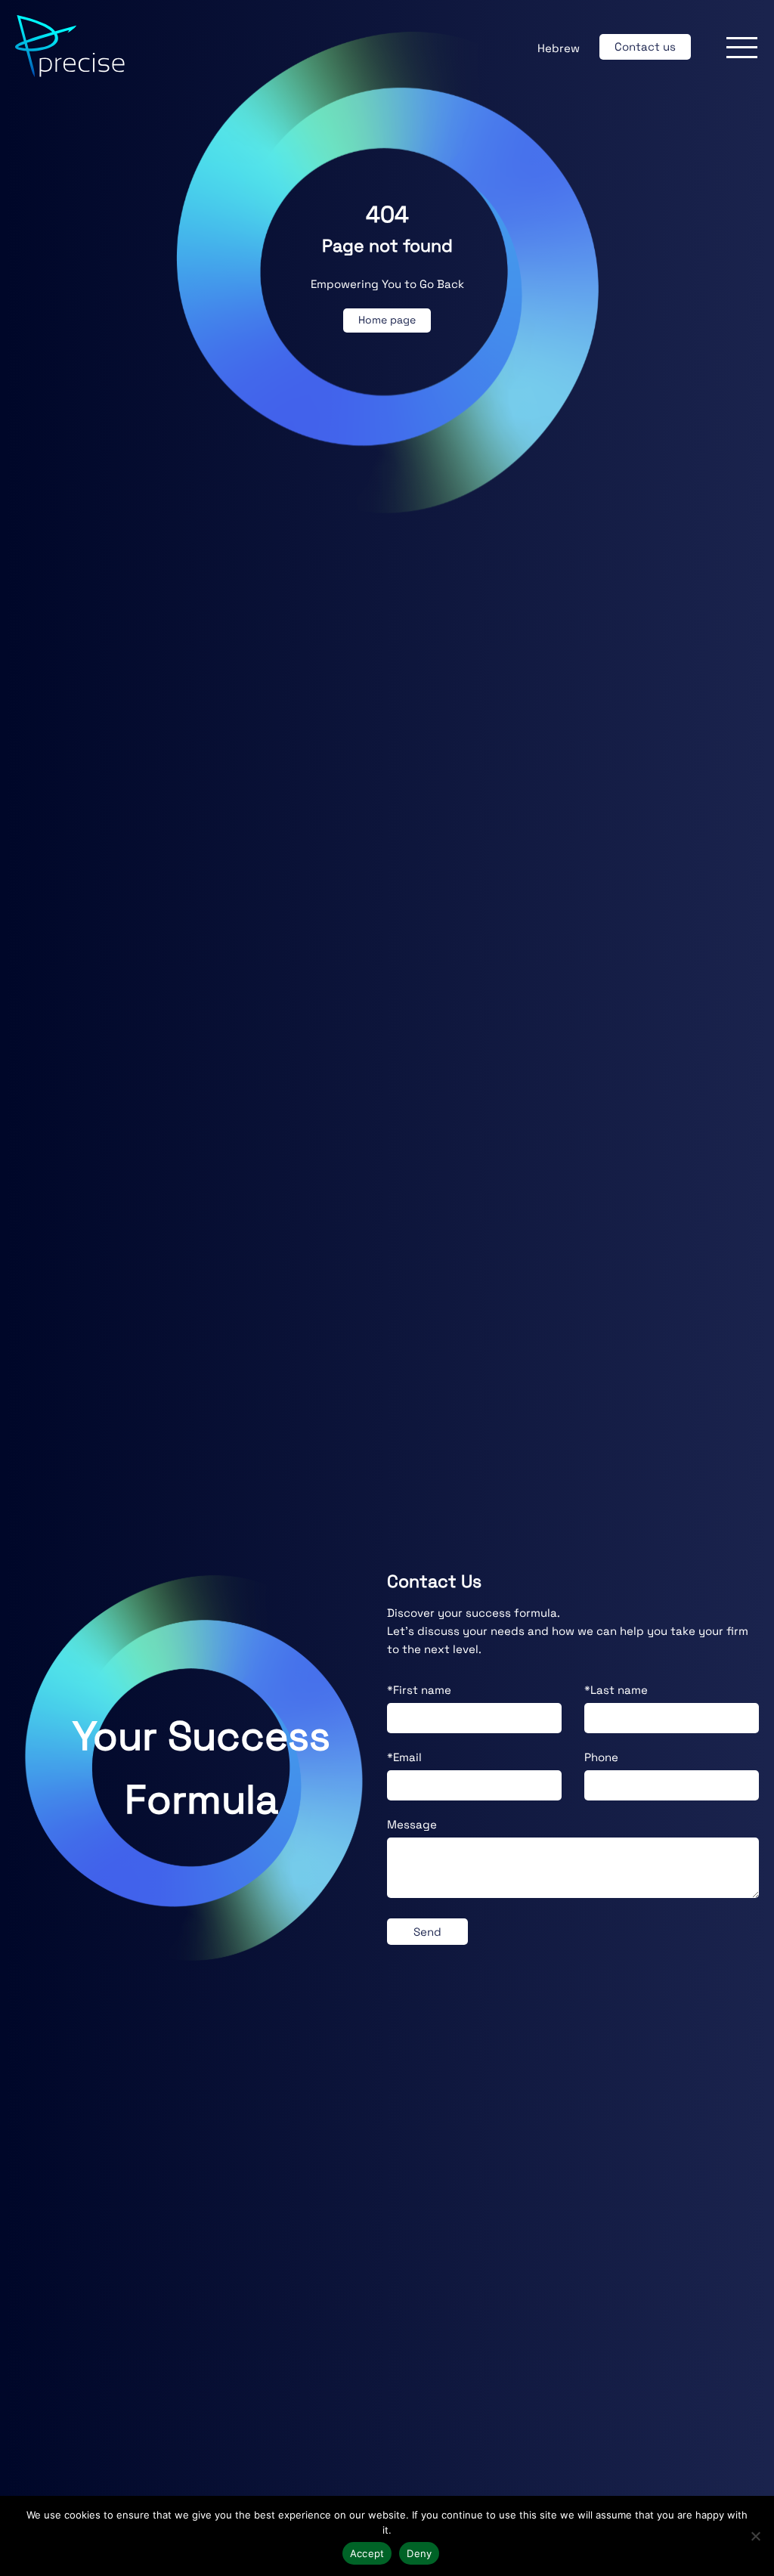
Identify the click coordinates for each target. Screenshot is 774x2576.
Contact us (645, 46)
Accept (367, 2553)
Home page (387, 320)
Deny (419, 2553)
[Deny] (755, 2536)
